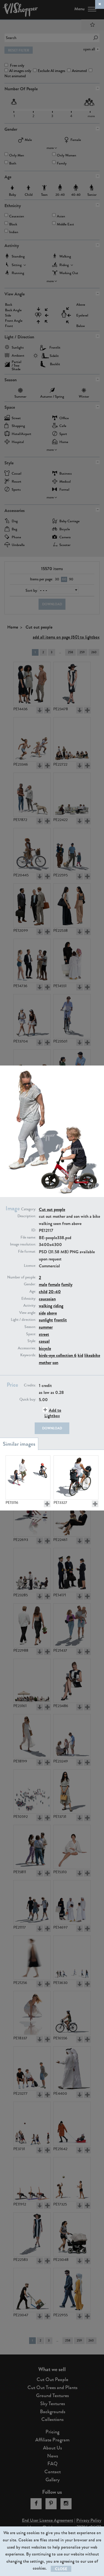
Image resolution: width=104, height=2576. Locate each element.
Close (61, 2569)
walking (45, 1306)
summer (46, 1327)
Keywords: (28, 1355)
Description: (27, 1216)
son (55, 1362)
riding (58, 1306)
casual (44, 1341)
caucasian (47, 1299)
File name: (28, 1237)
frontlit (60, 1320)
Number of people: (22, 1277)
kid (80, 1355)
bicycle (45, 1348)
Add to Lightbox (53, 1413)
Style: (32, 1341)
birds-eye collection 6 (58, 1355)
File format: (27, 1252)
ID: (34, 1230)
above (52, 1313)
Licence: (30, 1266)
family (67, 1284)
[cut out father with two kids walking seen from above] (28, 1478)
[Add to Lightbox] (47, 1504)
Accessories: (27, 1348)
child (43, 1292)
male (43, 1284)
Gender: (30, 1284)
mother (45, 1362)
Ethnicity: (29, 1299)
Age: (33, 1291)
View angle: (28, 1313)
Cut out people (52, 1209)
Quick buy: (28, 1399)
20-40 (55, 1292)
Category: (29, 1209)
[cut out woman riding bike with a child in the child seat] (76, 1478)
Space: (31, 1334)
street (44, 1334)
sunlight (46, 1320)
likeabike (92, 1355)
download (52, 1428)
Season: (30, 1327)
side (42, 1313)
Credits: (30, 1385)
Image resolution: (23, 1244)
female (54, 1284)
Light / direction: (23, 1320)
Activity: (30, 1306)
